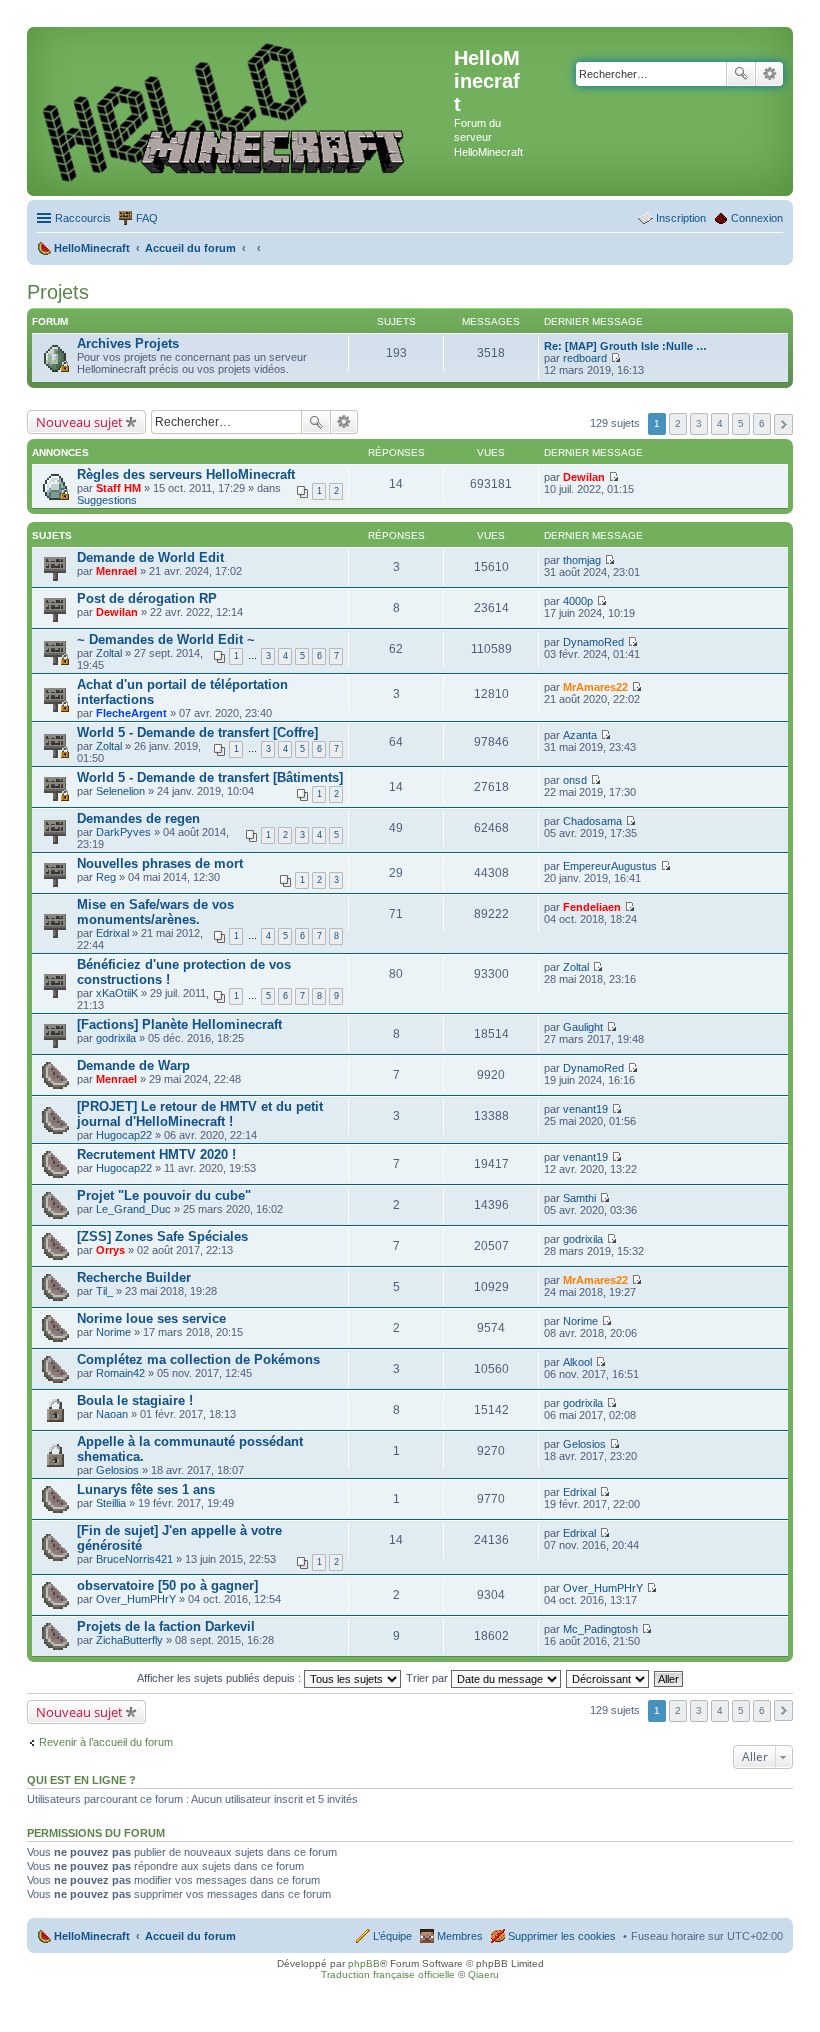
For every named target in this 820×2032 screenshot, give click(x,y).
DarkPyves (123, 832)
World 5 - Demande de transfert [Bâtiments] (210, 777)
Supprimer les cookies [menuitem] (562, 1936)
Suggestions (107, 500)
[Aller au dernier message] (613, 477)
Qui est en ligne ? (81, 1780)
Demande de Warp (133, 1065)
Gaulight (583, 1027)
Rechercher (741, 74)
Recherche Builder (134, 1277)
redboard (585, 358)
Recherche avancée (769, 74)
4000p (578, 601)
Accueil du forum (190, 1936)
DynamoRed (593, 642)
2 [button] (678, 423)
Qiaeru (483, 1974)
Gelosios (117, 1470)
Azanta (580, 735)
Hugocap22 (124, 1135)
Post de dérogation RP (147, 598)
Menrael (116, 571)
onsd (575, 780)
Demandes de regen (138, 818)
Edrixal (112, 933)
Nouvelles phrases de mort (160, 863)
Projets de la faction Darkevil (166, 1626)
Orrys (110, 1250)
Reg (106, 877)
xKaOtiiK (117, 993)
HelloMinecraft (92, 1936)
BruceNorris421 (134, 1559)
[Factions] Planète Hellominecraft (179, 1024)
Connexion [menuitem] (757, 218)
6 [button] (762, 423)
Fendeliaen (592, 907)
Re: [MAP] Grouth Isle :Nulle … (625, 346)
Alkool (577, 1362)
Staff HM (118, 488)
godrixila (116, 1038)
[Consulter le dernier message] (615, 358)
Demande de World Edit (150, 557)
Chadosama (592, 821)
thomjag (582, 560)
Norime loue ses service (151, 1318)
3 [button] (699, 423)
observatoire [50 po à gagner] (167, 1585)
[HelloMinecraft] (243, 111)
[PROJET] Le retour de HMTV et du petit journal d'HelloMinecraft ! (200, 1114)
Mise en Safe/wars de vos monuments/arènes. (155, 912)
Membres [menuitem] (460, 1936)
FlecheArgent (131, 713)
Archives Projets (128, 343)
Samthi (579, 1198)
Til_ (104, 1291)
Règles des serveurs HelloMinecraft (186, 474)
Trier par (428, 1678)
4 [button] (720, 423)
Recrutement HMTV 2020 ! (156, 1154)
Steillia (111, 1503)
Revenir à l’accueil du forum (106, 1742)
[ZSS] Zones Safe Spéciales (162, 1236)
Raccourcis (83, 218)
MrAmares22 (595, 687)
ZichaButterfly (129, 1640)
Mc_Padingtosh (600, 1629)
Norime (113, 1332)
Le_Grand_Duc (133, 1209)
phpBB (364, 1963)
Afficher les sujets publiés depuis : (220, 1678)
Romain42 (120, 1373)
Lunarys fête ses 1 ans (146, 1489)
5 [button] (741, 423)
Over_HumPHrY (136, 1599)
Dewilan (584, 477)
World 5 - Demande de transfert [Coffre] (197, 732)
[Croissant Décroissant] (608, 1678)
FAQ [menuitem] (147, 218)
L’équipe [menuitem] (392, 1936)
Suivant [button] (783, 424)
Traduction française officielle (388, 1974)
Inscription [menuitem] (681, 218)
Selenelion (120, 791)
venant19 (585, 1109)
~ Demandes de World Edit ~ (166, 639)
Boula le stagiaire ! (135, 1400)
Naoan (112, 1414)
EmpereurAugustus (610, 866)
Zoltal (109, 653)
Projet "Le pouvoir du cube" (164, 1195)
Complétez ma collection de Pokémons (198, 1359)
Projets (58, 292)
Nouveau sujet (79, 422)
